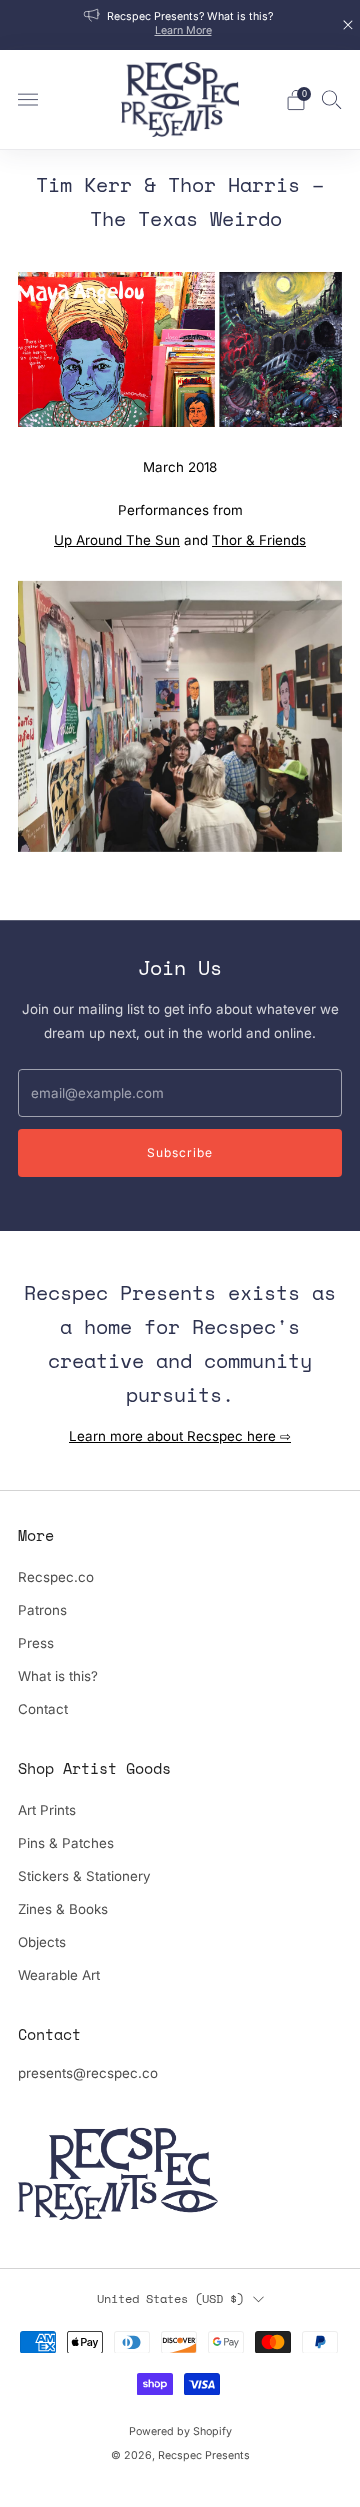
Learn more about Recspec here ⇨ (180, 1436)
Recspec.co (56, 1577)
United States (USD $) (170, 2298)
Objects (42, 1942)
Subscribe (180, 1152)
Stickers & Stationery (84, 1876)
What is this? (58, 1676)
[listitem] (180, 25)
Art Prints (47, 1810)
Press (36, 1643)
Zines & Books (63, 1909)
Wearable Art (59, 1975)
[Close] (348, 25)
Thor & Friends (259, 540)
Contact (43, 1709)
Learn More (183, 30)
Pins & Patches (66, 1843)
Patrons (42, 1610)
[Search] (332, 99)
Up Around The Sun (117, 540)
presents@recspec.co (88, 2073)
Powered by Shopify (180, 2431)
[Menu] (28, 100)
